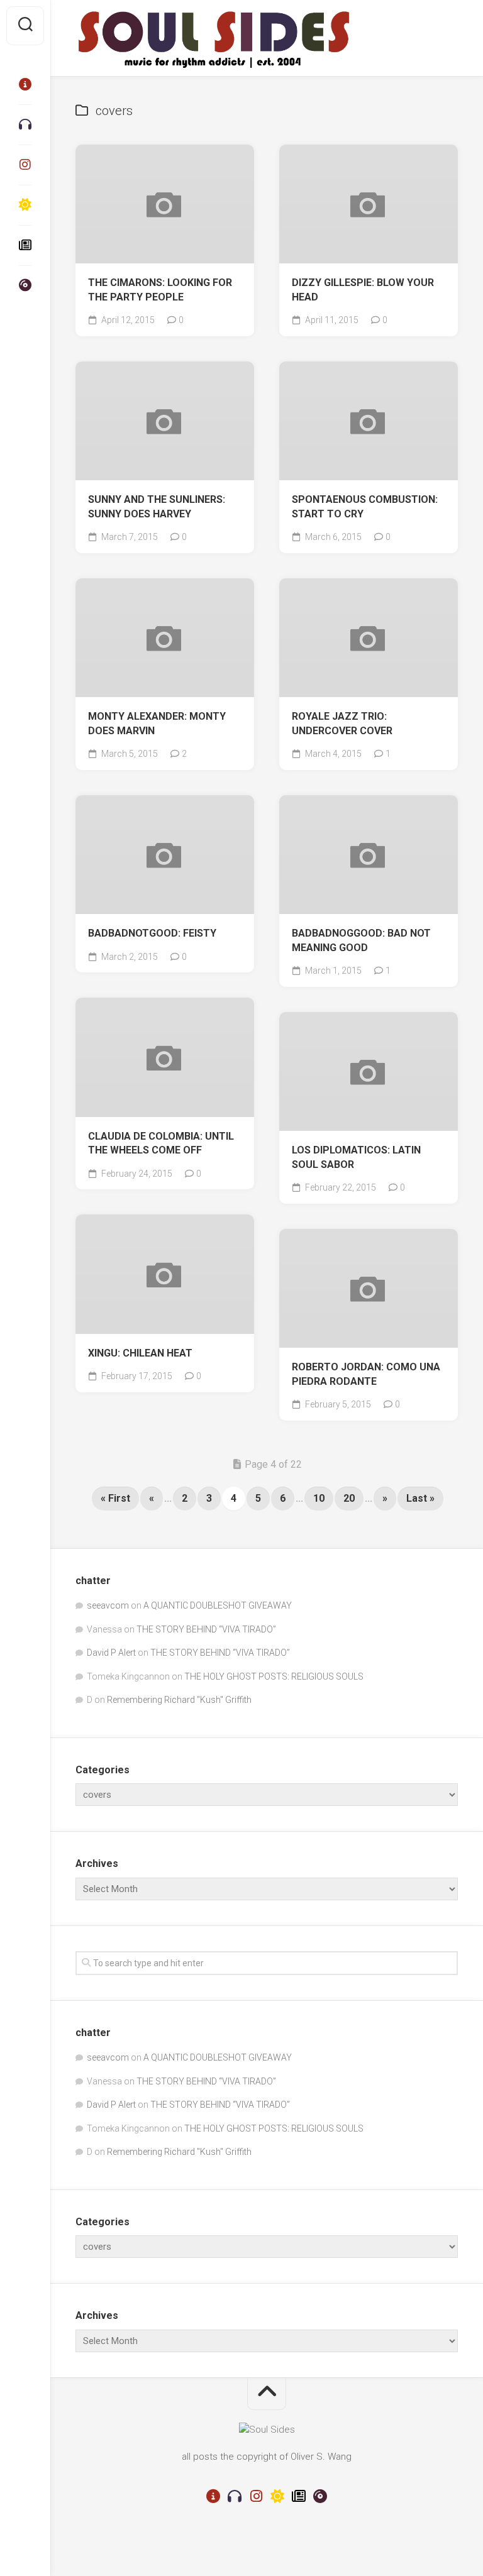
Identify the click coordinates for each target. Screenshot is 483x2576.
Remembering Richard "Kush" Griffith (179, 1700)
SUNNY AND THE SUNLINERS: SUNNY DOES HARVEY (157, 507)
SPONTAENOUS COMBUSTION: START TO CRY (365, 507)
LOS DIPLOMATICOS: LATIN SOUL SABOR (356, 1157)
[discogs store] (25, 285)
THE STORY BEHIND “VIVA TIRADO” (206, 1629)
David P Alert (111, 1653)
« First (115, 1498)
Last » (420, 1498)
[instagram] (25, 165)
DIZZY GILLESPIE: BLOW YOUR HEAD (363, 290)
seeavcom (108, 1605)
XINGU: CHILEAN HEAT (140, 1353)
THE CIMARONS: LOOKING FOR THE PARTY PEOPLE (160, 290)
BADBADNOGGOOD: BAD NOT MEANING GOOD (361, 940)
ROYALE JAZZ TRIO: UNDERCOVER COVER (342, 724)
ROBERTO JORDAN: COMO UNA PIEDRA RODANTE (366, 1374)
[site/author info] (25, 84)
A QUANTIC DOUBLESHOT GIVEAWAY (218, 1605)
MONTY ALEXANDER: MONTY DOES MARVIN (157, 724)
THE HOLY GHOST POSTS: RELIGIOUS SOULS (274, 1676)
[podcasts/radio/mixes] (25, 124)
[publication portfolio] (25, 245)
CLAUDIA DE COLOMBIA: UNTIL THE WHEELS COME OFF (161, 1143)
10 (319, 1498)
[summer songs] (25, 205)
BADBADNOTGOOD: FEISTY (152, 933)
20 (349, 1498)
